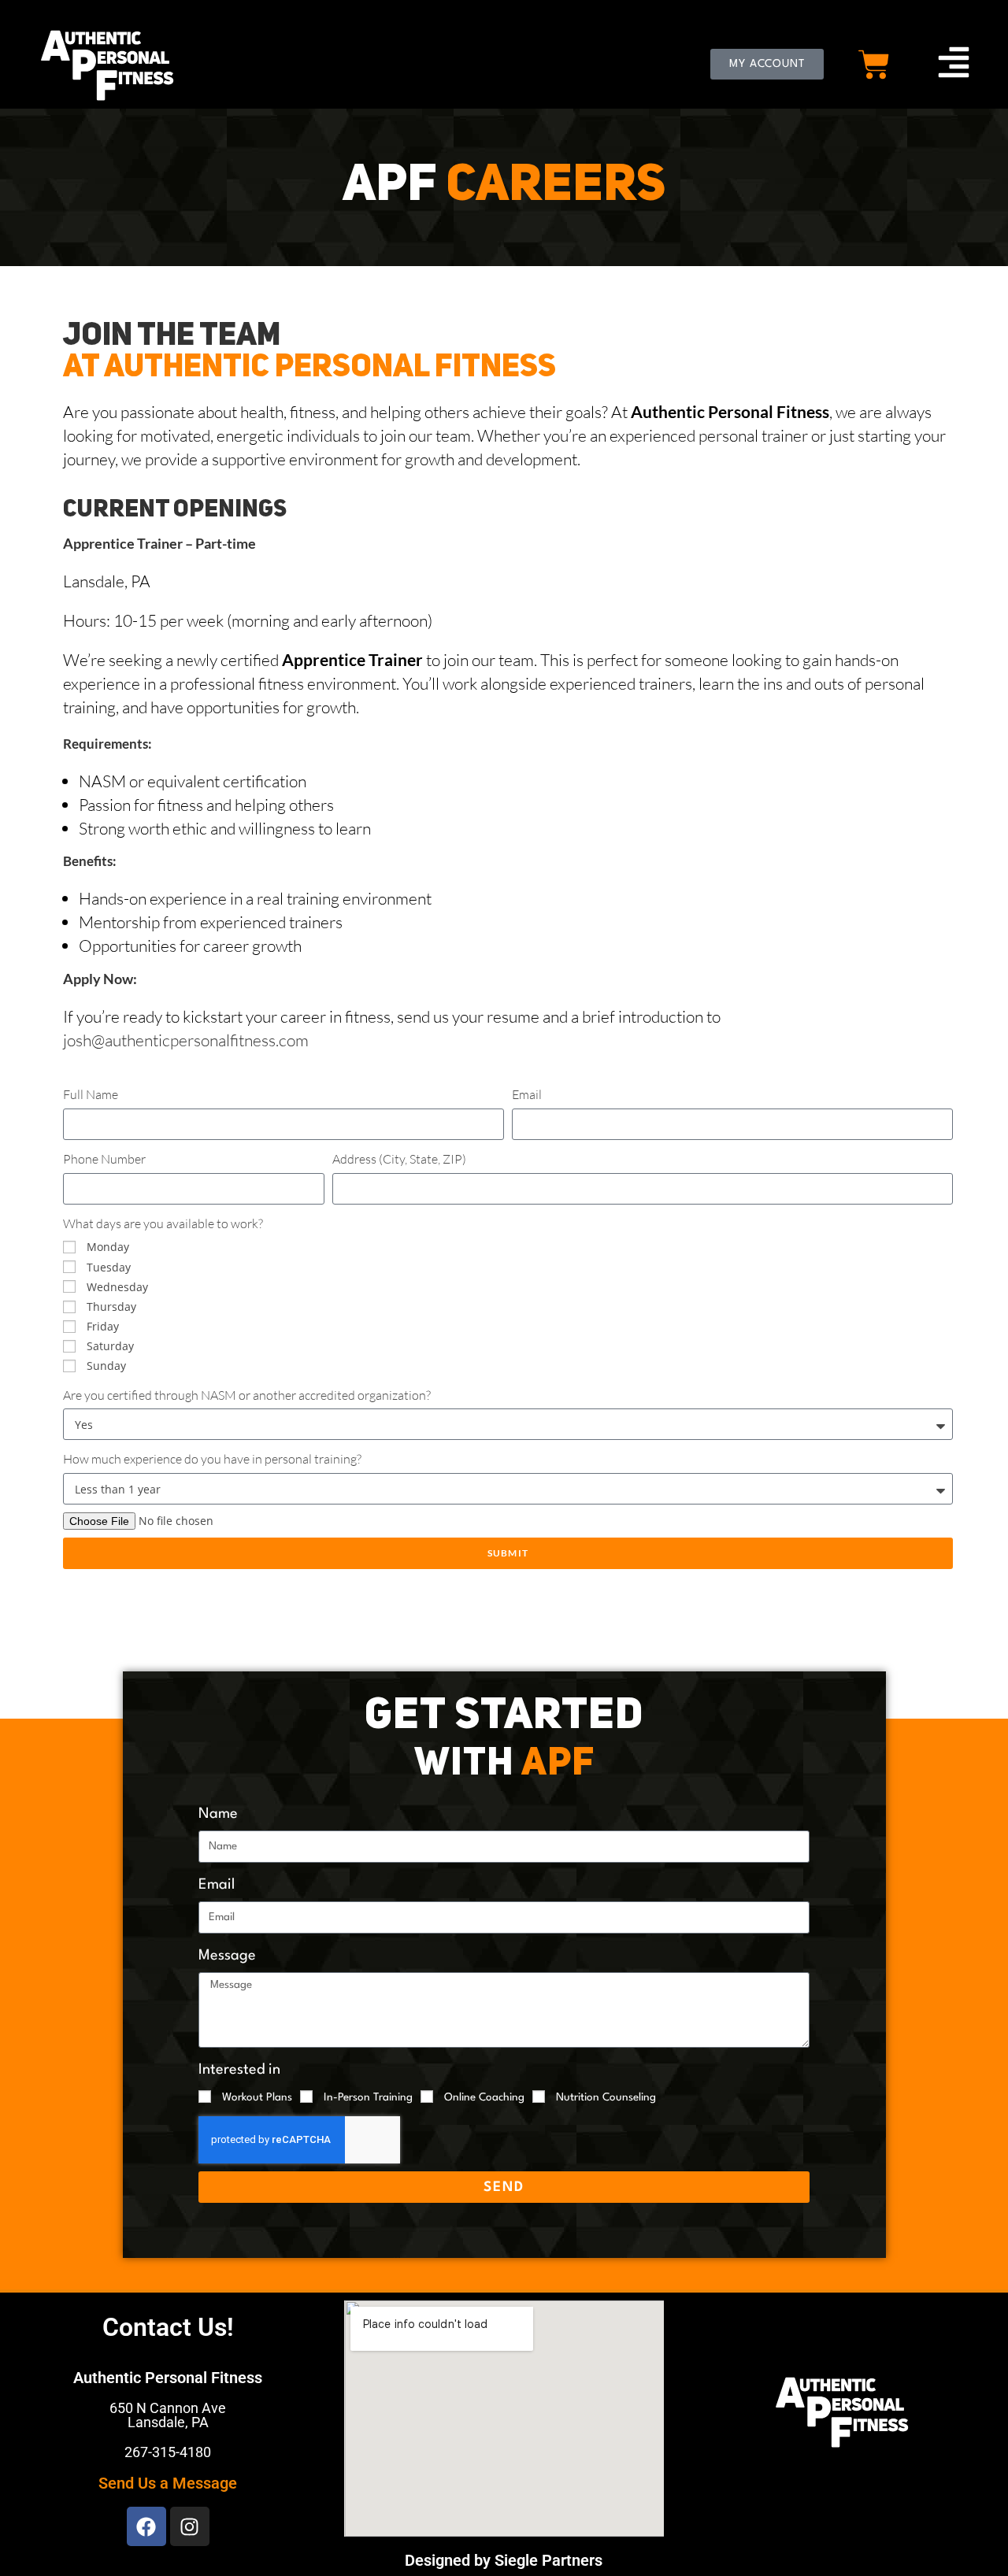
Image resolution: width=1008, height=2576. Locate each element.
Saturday (110, 1346)
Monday (108, 1247)
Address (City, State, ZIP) (399, 1159)
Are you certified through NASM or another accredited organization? (247, 1395)
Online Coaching (484, 2097)
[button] (954, 65)
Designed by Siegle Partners (504, 2560)
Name (218, 1814)
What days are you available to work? (163, 1223)
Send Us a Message (168, 2483)
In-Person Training (368, 2097)
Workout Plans (257, 2097)
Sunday (106, 1366)
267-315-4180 (168, 2452)
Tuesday (109, 1267)
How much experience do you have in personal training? (212, 1459)
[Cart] (874, 65)
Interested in (239, 2070)
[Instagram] (190, 2526)
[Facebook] (146, 2526)
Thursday (111, 1307)
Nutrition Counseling (606, 2097)
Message (227, 1956)
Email (527, 1094)
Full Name (91, 1094)
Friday (103, 1326)
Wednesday (117, 1287)
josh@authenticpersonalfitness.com (186, 1040)
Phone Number (104, 1159)
